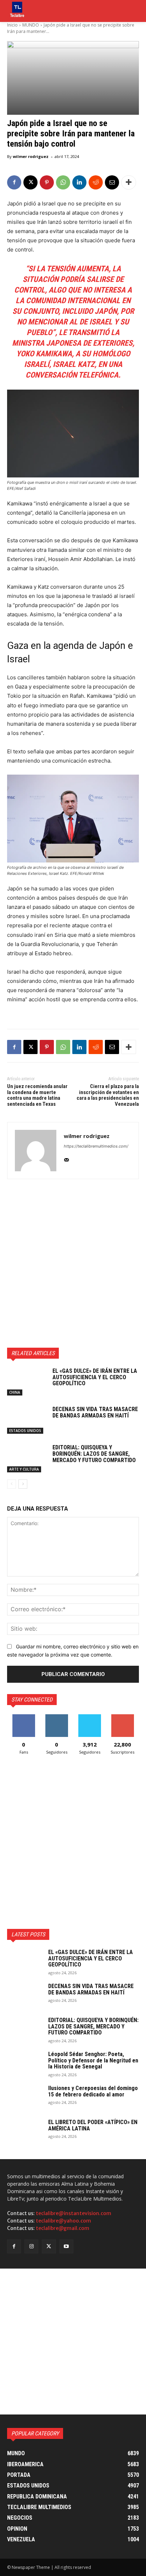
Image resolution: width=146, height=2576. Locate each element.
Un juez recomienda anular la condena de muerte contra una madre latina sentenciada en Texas (37, 1095)
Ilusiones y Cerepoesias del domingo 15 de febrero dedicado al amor (93, 2091)
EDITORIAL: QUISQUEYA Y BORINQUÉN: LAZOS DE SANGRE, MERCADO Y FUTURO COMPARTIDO (94, 1454)
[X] (30, 182)
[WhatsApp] (63, 182)
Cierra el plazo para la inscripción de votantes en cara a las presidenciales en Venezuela (108, 1095)
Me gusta (24, 1717)
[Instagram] (31, 2246)
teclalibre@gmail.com (63, 2228)
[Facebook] (14, 182)
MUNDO (31, 25)
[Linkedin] (79, 182)
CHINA (15, 1392)
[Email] (112, 182)
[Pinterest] (47, 182)
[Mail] (66, 1158)
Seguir (57, 1717)
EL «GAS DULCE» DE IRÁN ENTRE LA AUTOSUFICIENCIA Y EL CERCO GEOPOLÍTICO (95, 1377)
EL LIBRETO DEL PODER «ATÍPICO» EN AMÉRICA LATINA (93, 2125)
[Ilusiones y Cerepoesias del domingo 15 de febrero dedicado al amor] (25, 2097)
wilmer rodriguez (31, 156)
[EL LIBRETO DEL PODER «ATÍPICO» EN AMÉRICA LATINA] (25, 2131)
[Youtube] (66, 2246)
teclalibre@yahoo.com (63, 2221)
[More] (129, 182)
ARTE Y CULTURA (24, 1469)
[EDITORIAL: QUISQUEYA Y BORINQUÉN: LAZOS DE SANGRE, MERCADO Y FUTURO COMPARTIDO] (27, 1458)
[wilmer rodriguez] (36, 1151)
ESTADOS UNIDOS (25, 1431)
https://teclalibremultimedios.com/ (96, 1146)
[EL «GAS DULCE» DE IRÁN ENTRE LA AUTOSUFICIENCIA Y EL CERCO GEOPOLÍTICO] (27, 1382)
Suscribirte (122, 1717)
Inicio (12, 25)
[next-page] (23, 1484)
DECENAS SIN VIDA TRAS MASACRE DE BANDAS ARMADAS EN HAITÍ (95, 1412)
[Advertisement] (73, 1263)
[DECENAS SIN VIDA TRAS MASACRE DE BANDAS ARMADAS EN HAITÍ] (27, 1420)
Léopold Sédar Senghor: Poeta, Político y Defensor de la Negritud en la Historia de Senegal (93, 2060)
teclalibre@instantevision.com (74, 2213)
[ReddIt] (96, 182)
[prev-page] (12, 1484)
